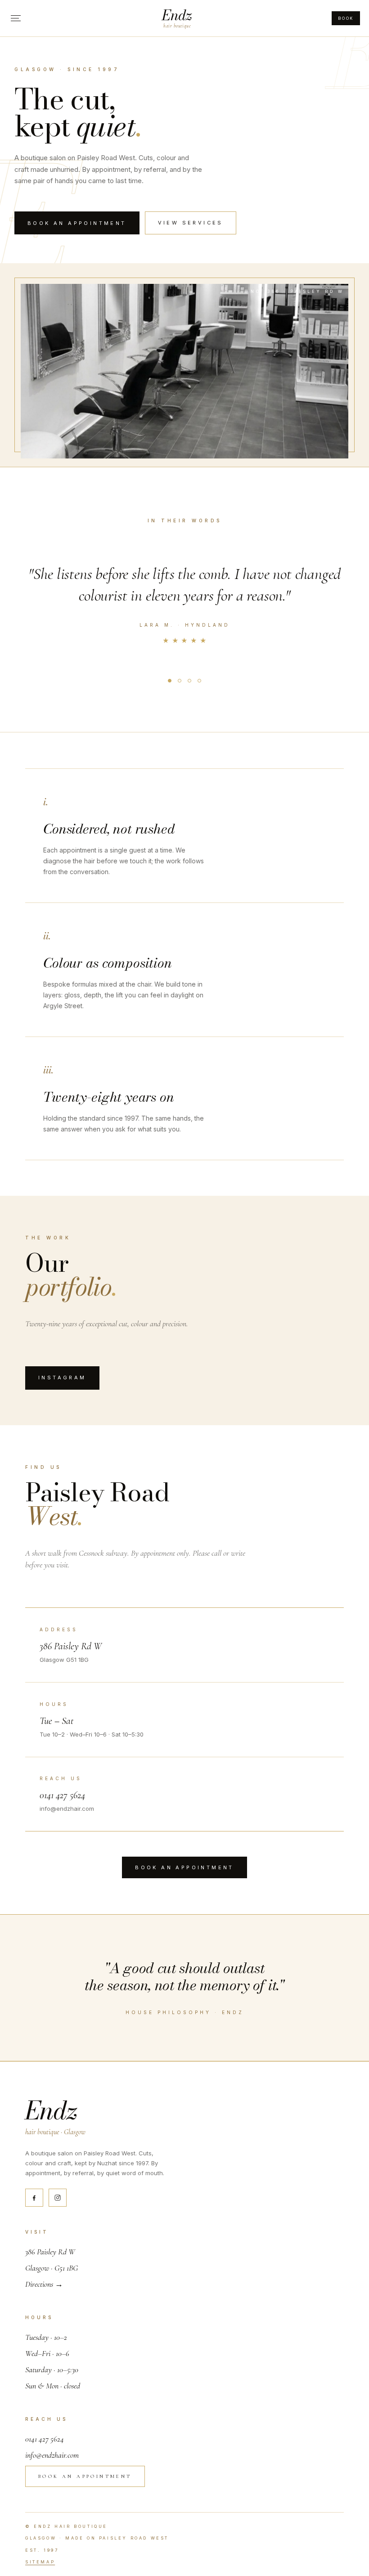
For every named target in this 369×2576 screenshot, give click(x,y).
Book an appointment (77, 223)
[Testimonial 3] (189, 681)
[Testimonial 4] (199, 681)
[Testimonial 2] (180, 681)
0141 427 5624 (62, 1795)
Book (346, 18)
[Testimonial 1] (170, 681)
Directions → (44, 2284)
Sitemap (40, 2562)
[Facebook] (34, 2198)
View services (191, 223)
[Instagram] (58, 2198)
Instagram (62, 1378)
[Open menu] (16, 18)
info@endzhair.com (52, 2455)
